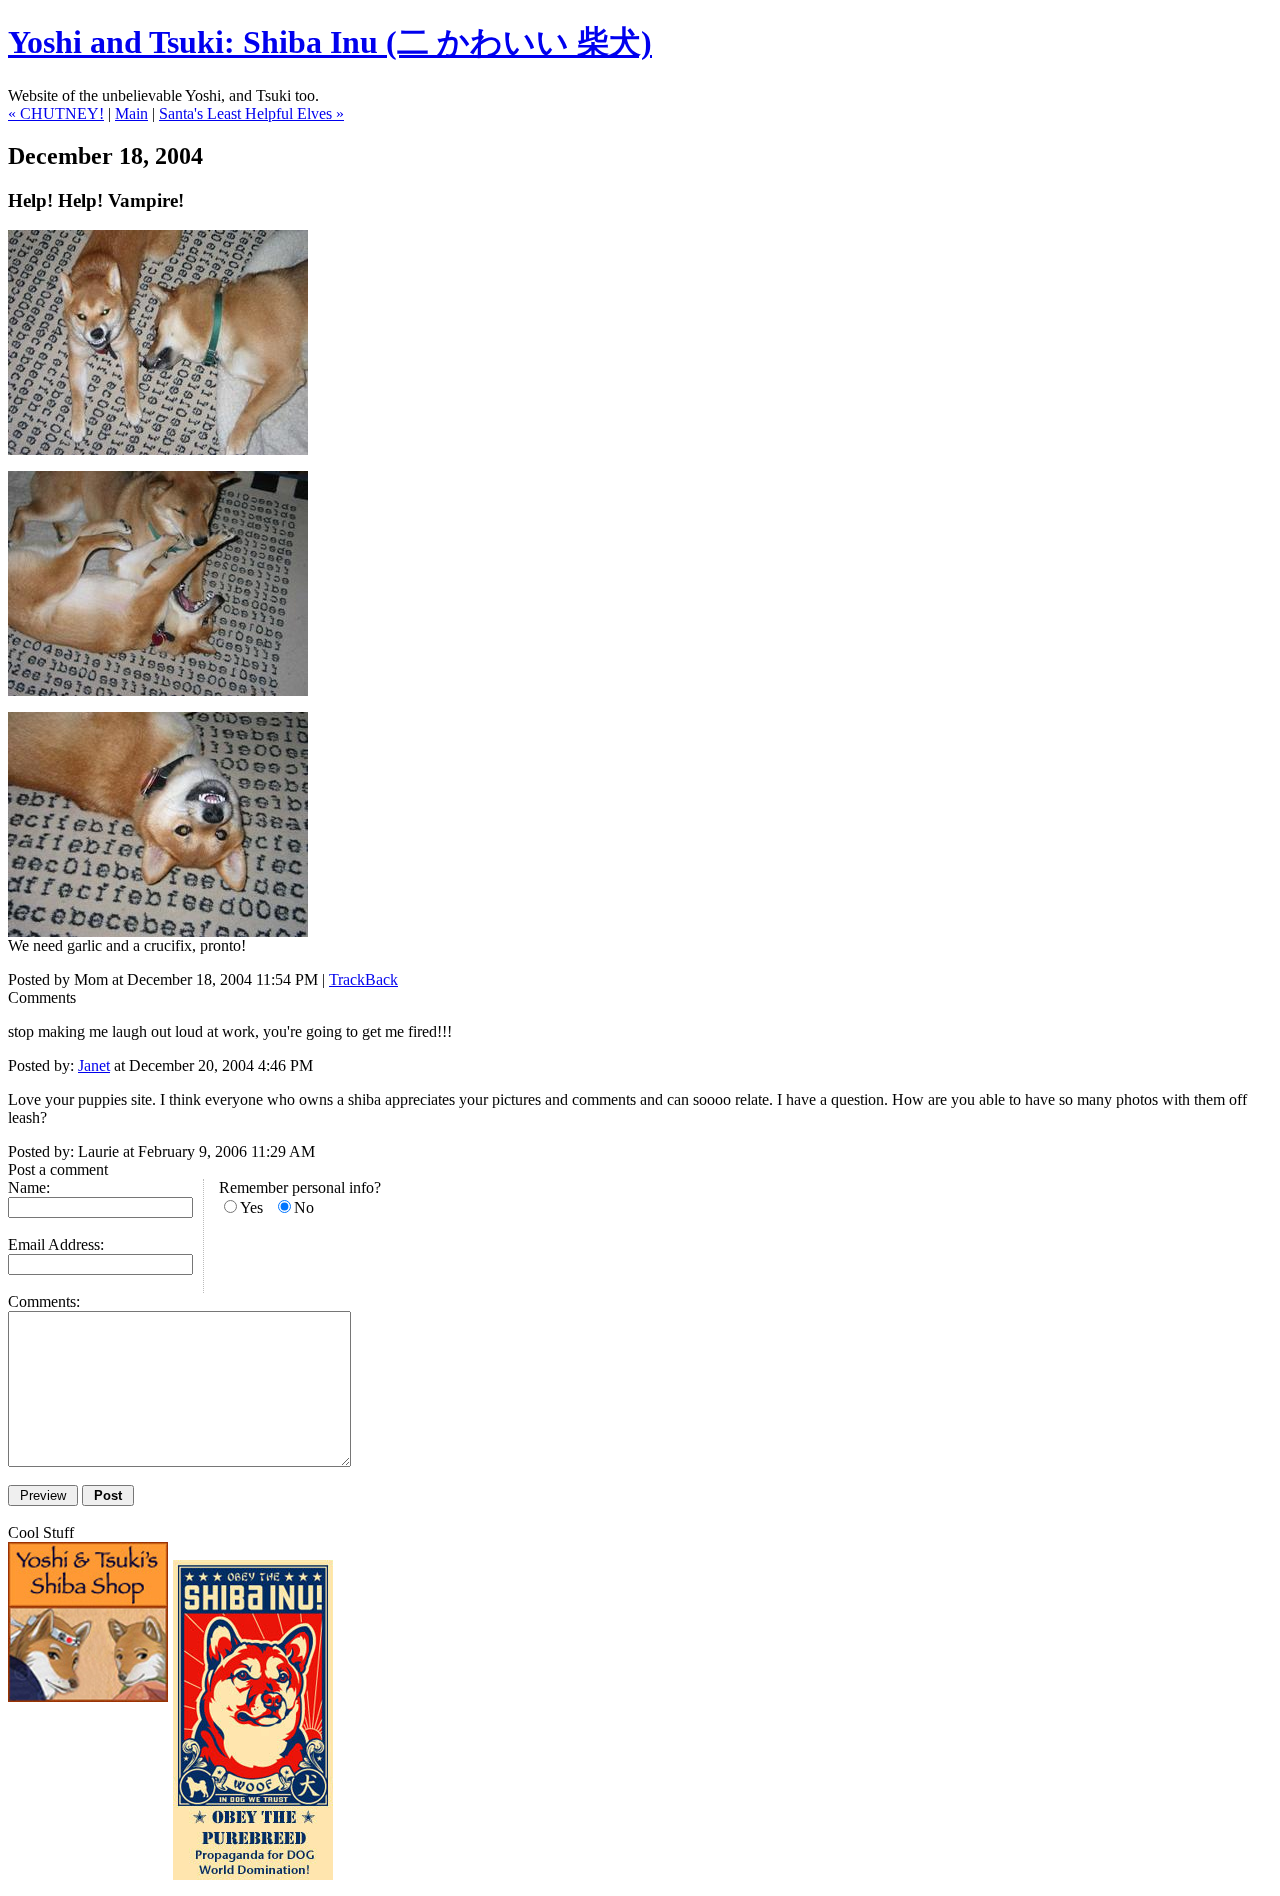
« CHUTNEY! (56, 113)
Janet (94, 1065)
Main (131, 113)
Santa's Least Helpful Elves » (251, 113)
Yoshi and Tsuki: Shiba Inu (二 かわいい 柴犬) (330, 42)
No (304, 1207)
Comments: (44, 1301)
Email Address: (56, 1244)
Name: (29, 1187)
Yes (251, 1207)
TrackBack (363, 979)
